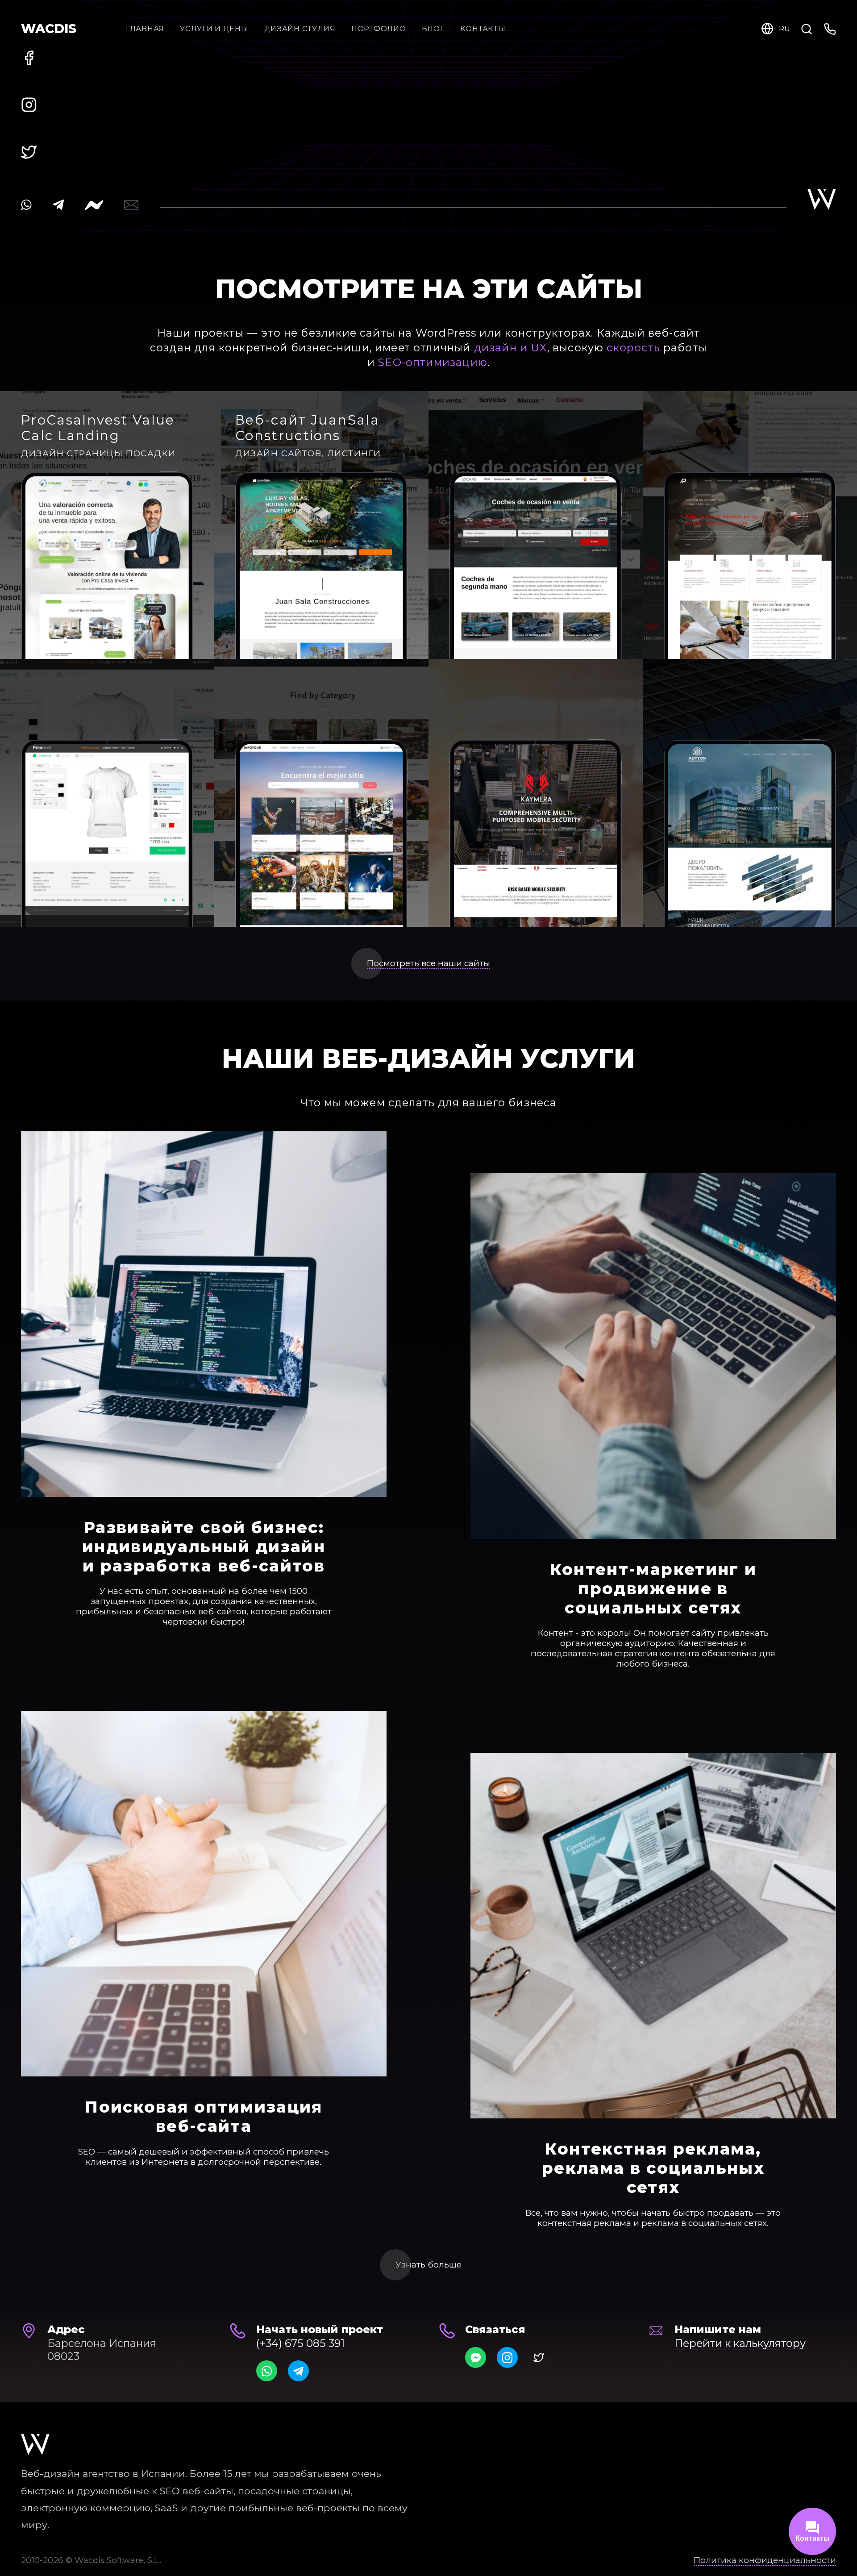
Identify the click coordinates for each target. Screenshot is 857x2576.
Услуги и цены (214, 29)
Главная (145, 29)
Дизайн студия (300, 29)
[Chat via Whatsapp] (267, 2371)
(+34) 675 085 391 (300, 2343)
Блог (433, 29)
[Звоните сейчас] (830, 28)
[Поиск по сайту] (807, 28)
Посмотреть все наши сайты (428, 963)
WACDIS (49, 29)
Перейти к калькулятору (740, 2343)
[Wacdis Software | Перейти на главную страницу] (35, 2445)
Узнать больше (428, 2265)
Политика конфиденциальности (765, 2560)
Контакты (483, 29)
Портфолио (379, 29)
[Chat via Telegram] (298, 2371)
